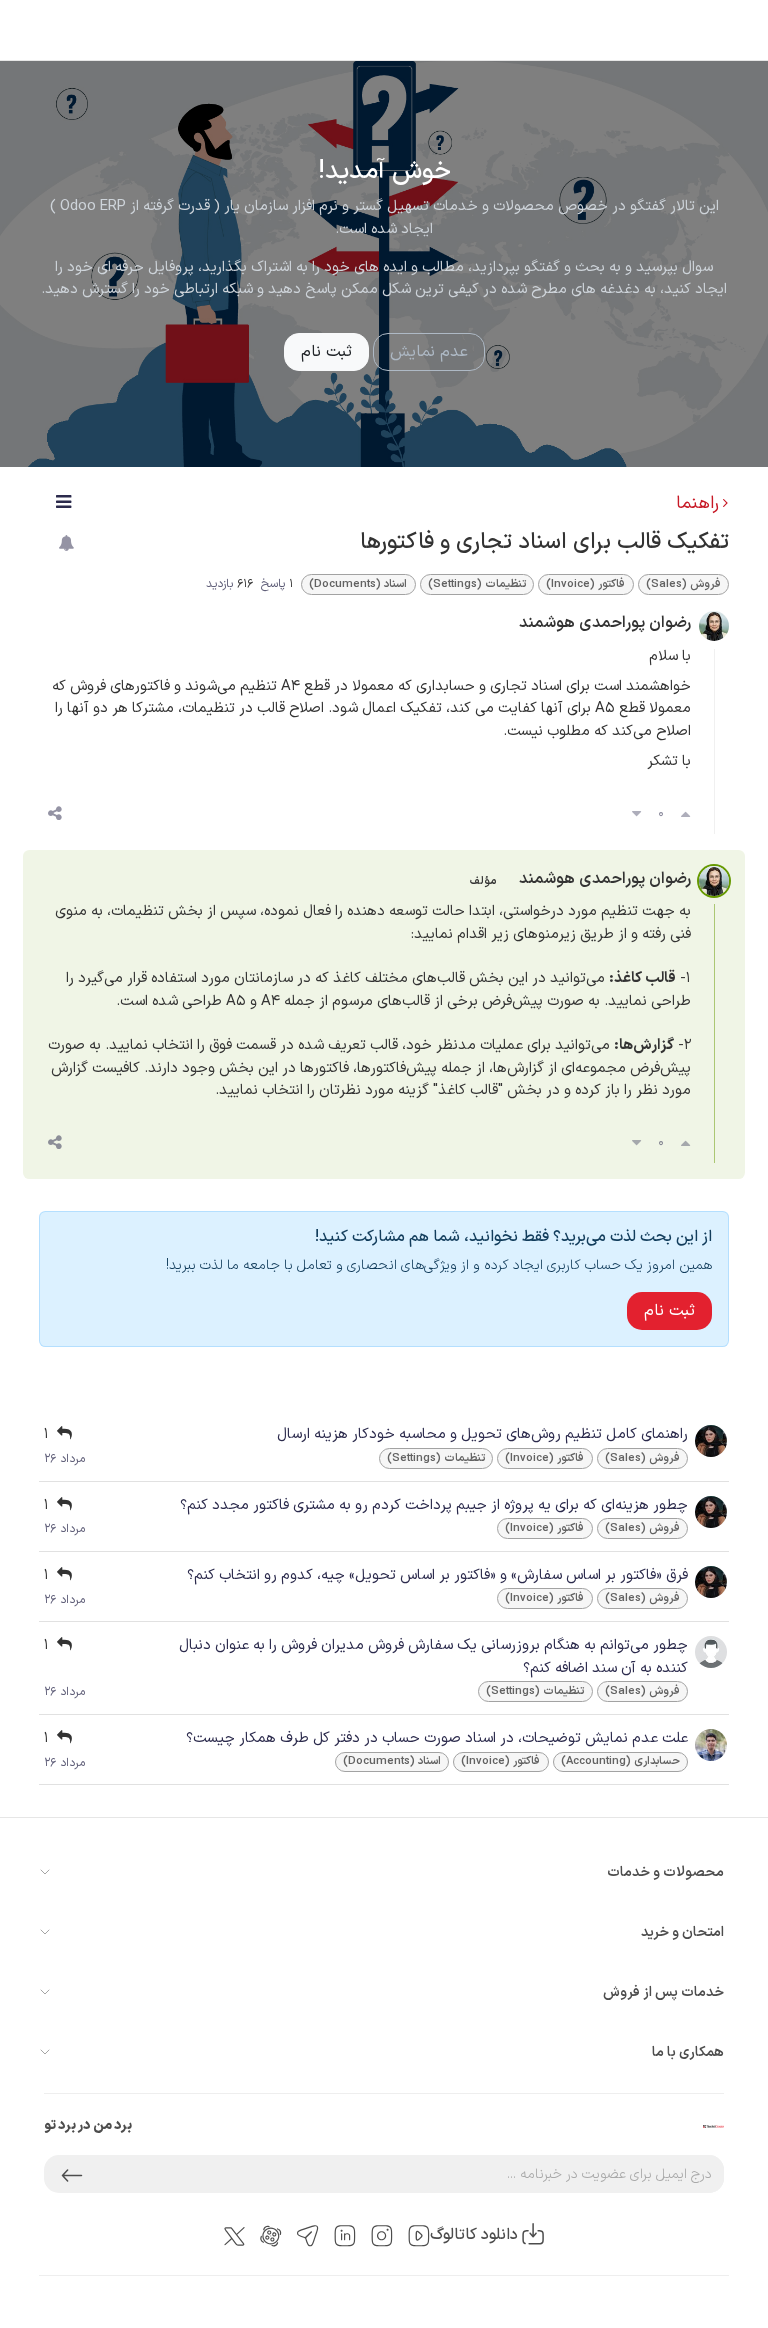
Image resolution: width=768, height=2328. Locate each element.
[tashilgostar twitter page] (234, 2235)
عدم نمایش (429, 352)
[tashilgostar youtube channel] (419, 2235)
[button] (72, 2174)
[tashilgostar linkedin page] (345, 2235)
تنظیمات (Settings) (477, 584)
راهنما (697, 503)
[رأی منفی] (636, 815)
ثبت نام (326, 352)
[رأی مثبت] (685, 815)
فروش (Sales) (683, 584)
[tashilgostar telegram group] (308, 2235)
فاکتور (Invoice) (585, 584)
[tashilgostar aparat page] (271, 2235)
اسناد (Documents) (358, 584)
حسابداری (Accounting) (620, 1761)
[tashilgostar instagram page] (382, 2235)
